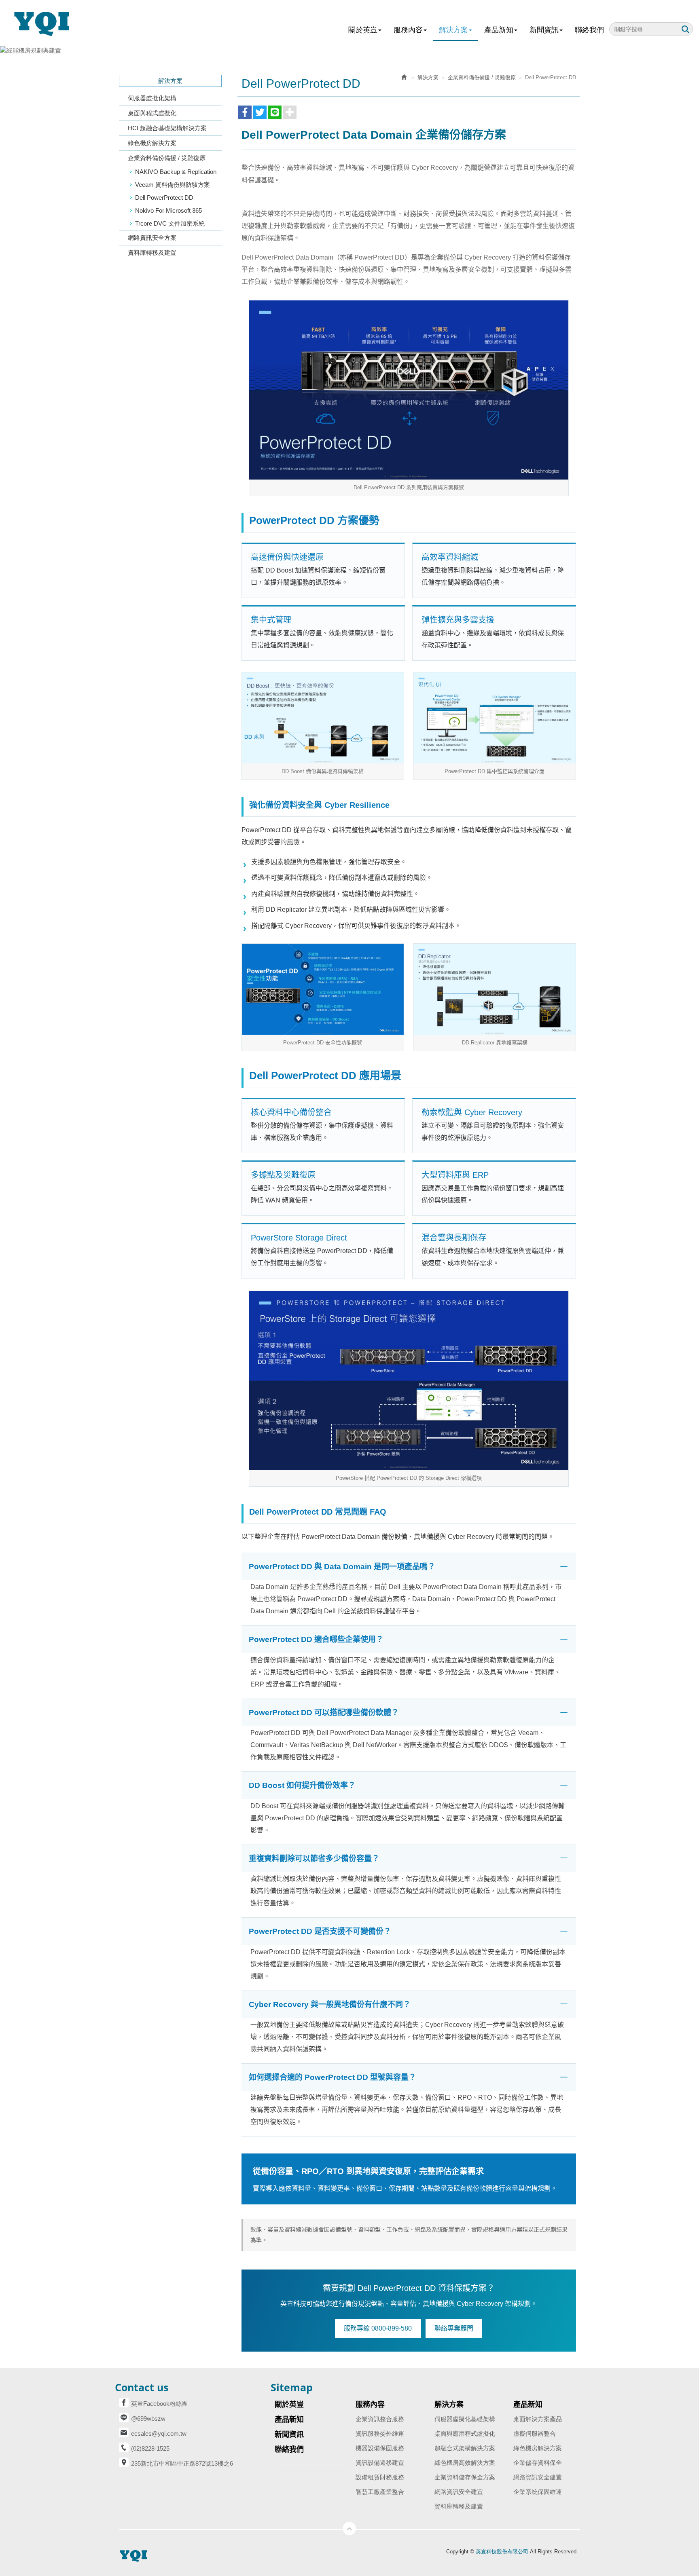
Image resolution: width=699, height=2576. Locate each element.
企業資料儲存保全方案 (465, 2477)
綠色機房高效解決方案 (465, 2463)
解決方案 (428, 77)
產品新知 (528, 2405)
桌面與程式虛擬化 (152, 113)
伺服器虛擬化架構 (152, 98)
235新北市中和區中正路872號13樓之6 (182, 2463)
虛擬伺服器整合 (535, 2433)
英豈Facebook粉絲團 (159, 2404)
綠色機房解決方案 (152, 143)
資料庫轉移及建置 (152, 253)
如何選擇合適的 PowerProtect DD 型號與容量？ (333, 2077)
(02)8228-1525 (150, 2448)
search (685, 29)
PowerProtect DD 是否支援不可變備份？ (320, 1931)
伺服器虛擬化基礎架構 (465, 2419)
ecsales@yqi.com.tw (159, 2433)
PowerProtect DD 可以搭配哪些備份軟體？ (324, 1713)
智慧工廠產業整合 (380, 2492)
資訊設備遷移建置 (380, 2463)
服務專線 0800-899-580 (378, 2328)
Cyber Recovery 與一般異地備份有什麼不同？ (330, 2004)
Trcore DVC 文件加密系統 (170, 223)
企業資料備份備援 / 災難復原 (167, 158)
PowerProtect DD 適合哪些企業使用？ (316, 1639)
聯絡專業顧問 (454, 2328)
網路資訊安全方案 (152, 238)
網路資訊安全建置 (459, 2492)
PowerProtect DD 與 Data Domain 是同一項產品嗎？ (342, 1567)
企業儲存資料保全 (538, 2463)
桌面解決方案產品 (538, 2419)
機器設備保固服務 (380, 2448)
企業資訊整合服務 (380, 2419)
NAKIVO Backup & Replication (176, 172)
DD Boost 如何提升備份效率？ (302, 1785)
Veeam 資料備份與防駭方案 (173, 185)
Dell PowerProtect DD (164, 198)
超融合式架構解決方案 (465, 2448)
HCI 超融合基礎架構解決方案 (167, 128)
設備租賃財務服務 (380, 2477)
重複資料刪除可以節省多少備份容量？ (314, 1859)
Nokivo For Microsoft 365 (168, 210)
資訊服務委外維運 (380, 2433)
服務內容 (370, 2405)
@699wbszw (148, 2419)
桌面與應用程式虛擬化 (465, 2433)
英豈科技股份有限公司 (47, 23)
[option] (349, 50)
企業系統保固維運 (538, 2492)
